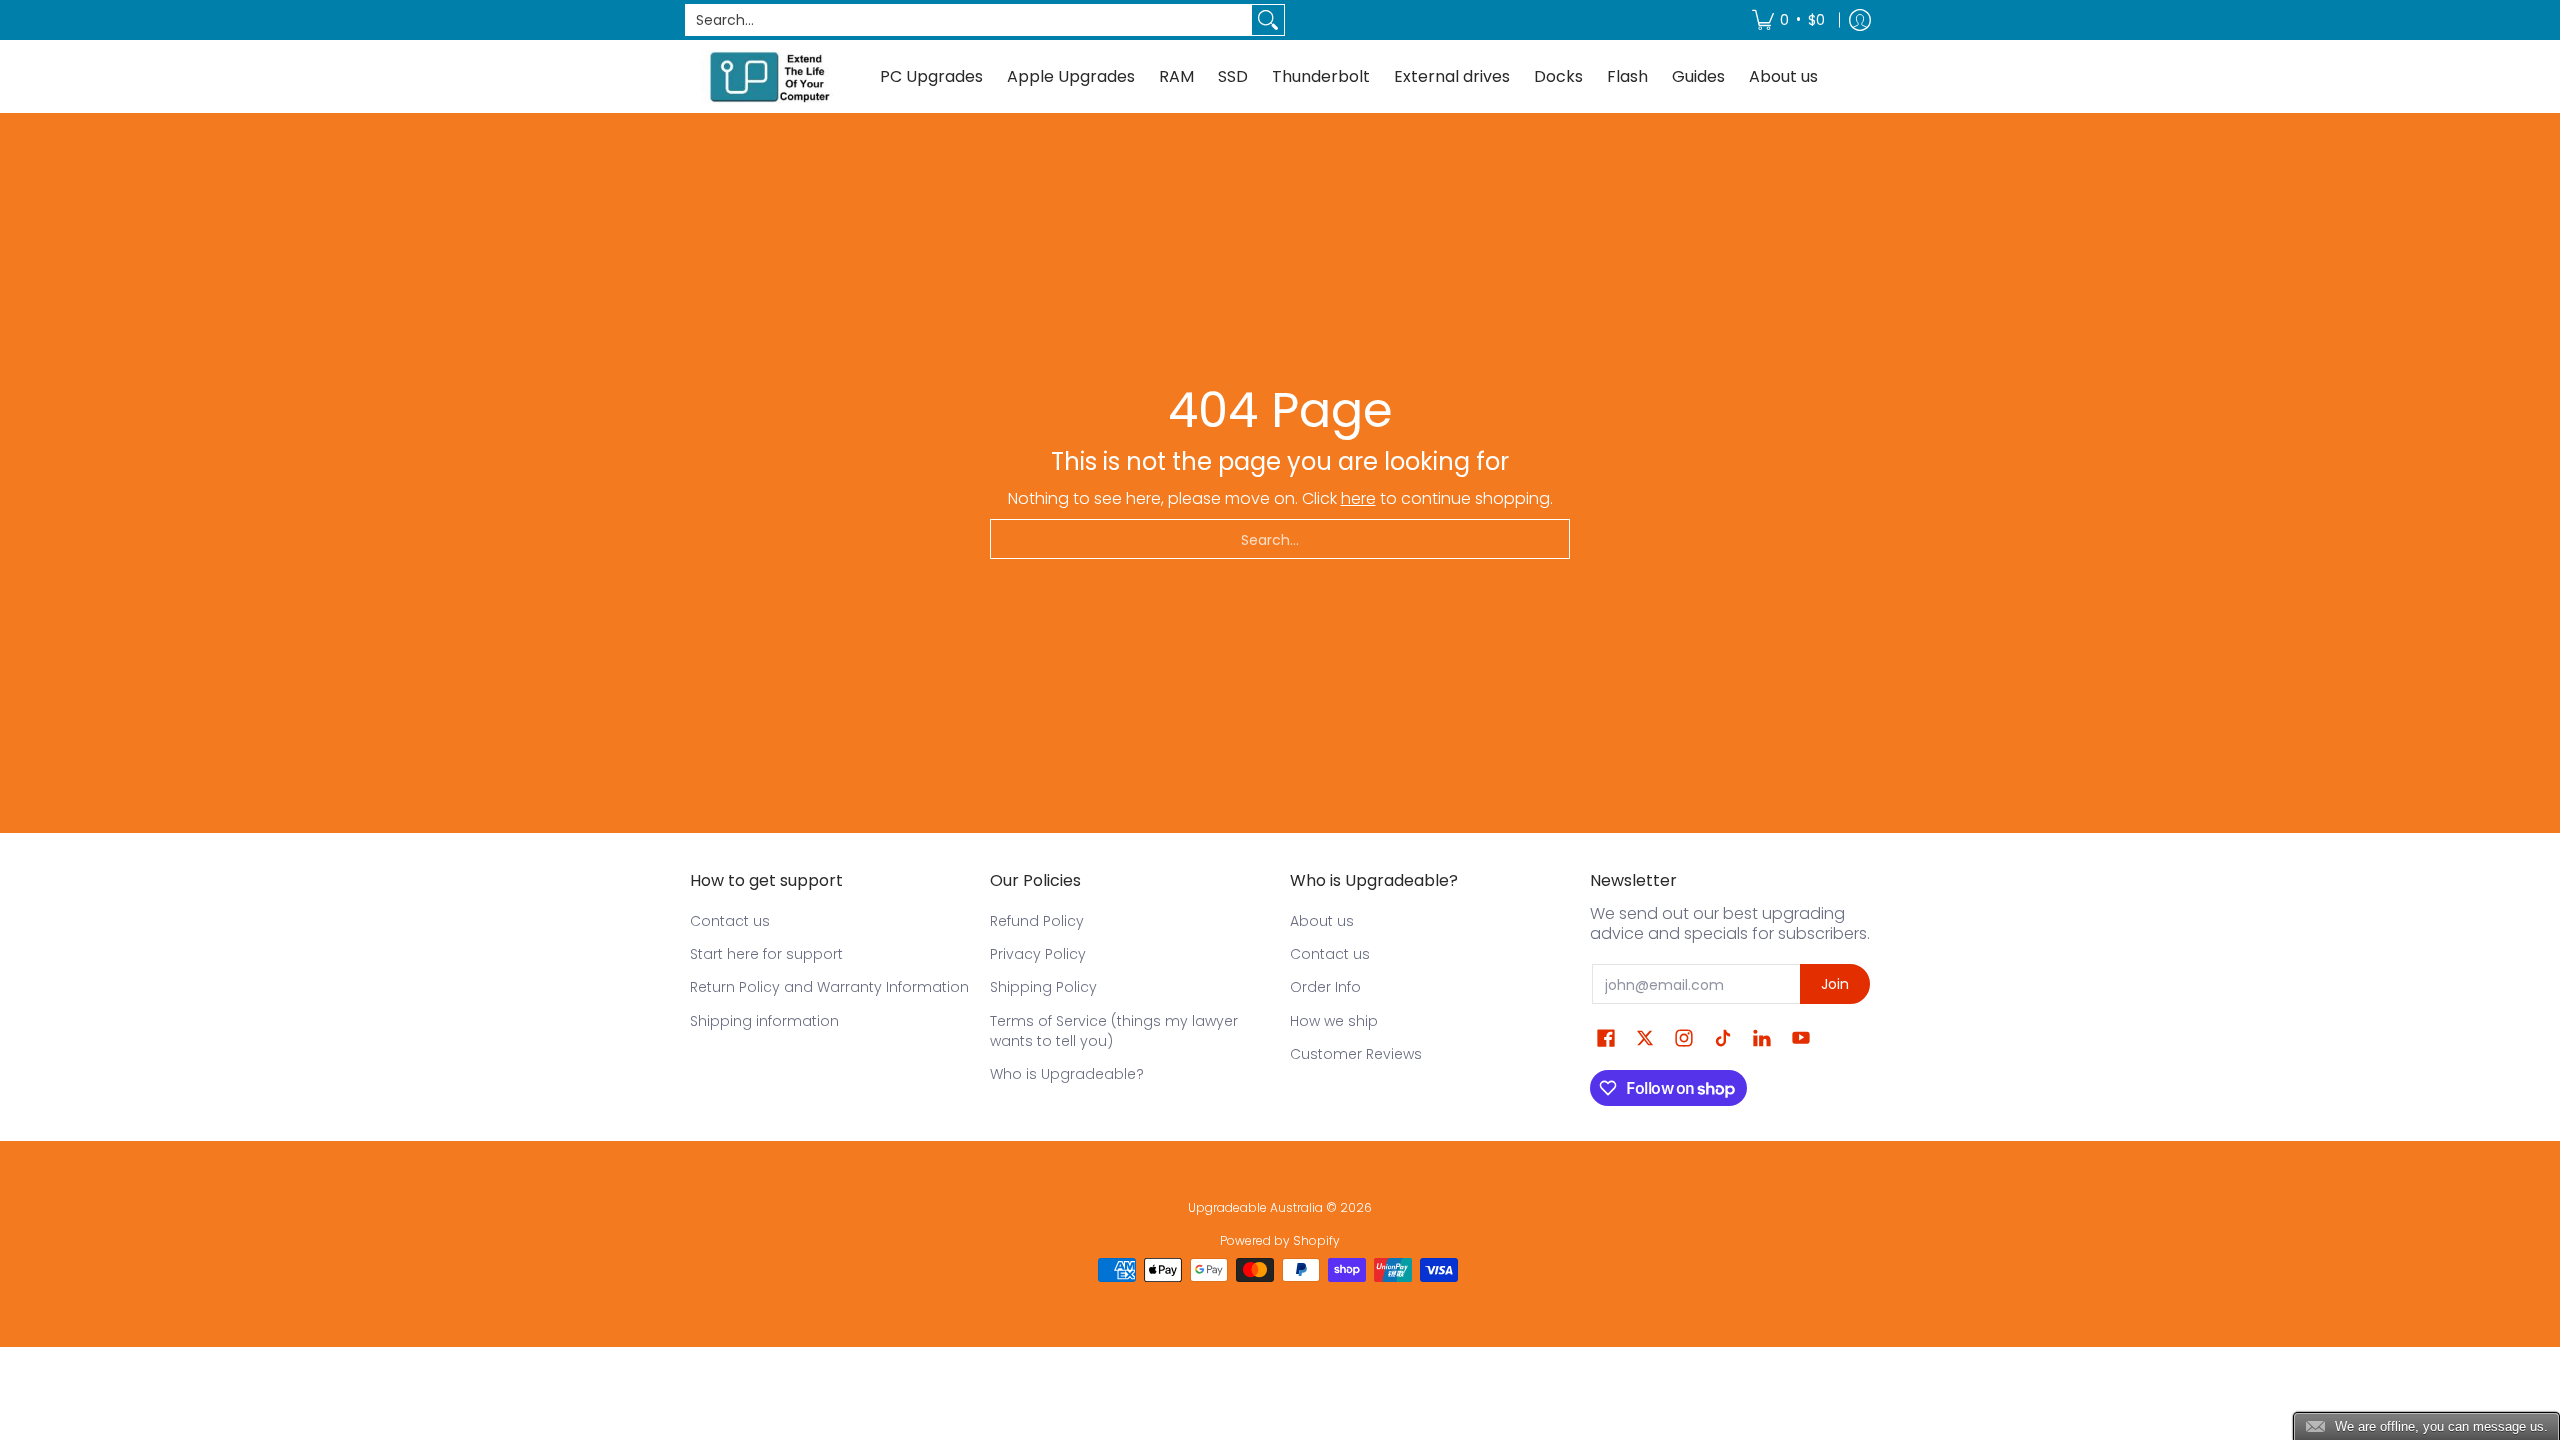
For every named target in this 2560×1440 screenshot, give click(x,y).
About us (1322, 921)
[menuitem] (1788, 20)
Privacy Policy (1038, 954)
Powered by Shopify (1280, 1240)
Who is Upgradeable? (1067, 1074)
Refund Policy (1037, 921)
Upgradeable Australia (1255, 1207)
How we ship (1334, 1021)
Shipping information (764, 1021)
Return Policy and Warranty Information (829, 987)
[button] (1606, 1038)
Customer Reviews (1356, 1054)
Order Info (1325, 987)
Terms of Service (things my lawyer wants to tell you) (1114, 1031)
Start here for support (766, 954)
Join (1835, 984)
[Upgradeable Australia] (770, 76)
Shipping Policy (1043, 987)
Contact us (730, 921)
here (1358, 498)
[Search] (1268, 20)
